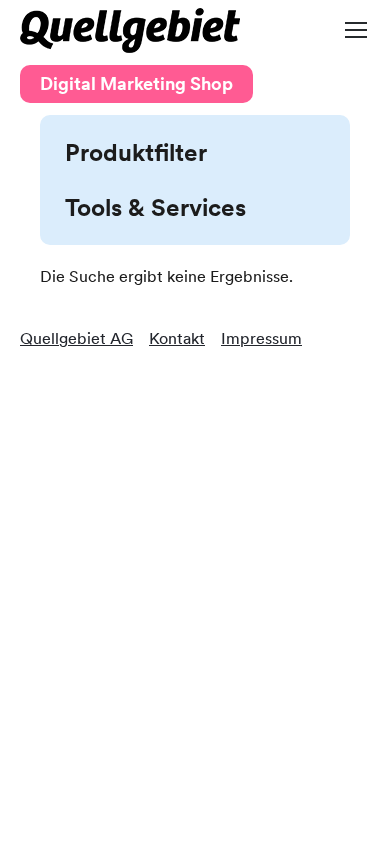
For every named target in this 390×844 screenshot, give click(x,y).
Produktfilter (136, 152)
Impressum (261, 338)
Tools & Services (155, 207)
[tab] (195, 152)
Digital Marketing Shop (136, 83)
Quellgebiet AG (76, 338)
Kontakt (177, 338)
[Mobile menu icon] (356, 30)
